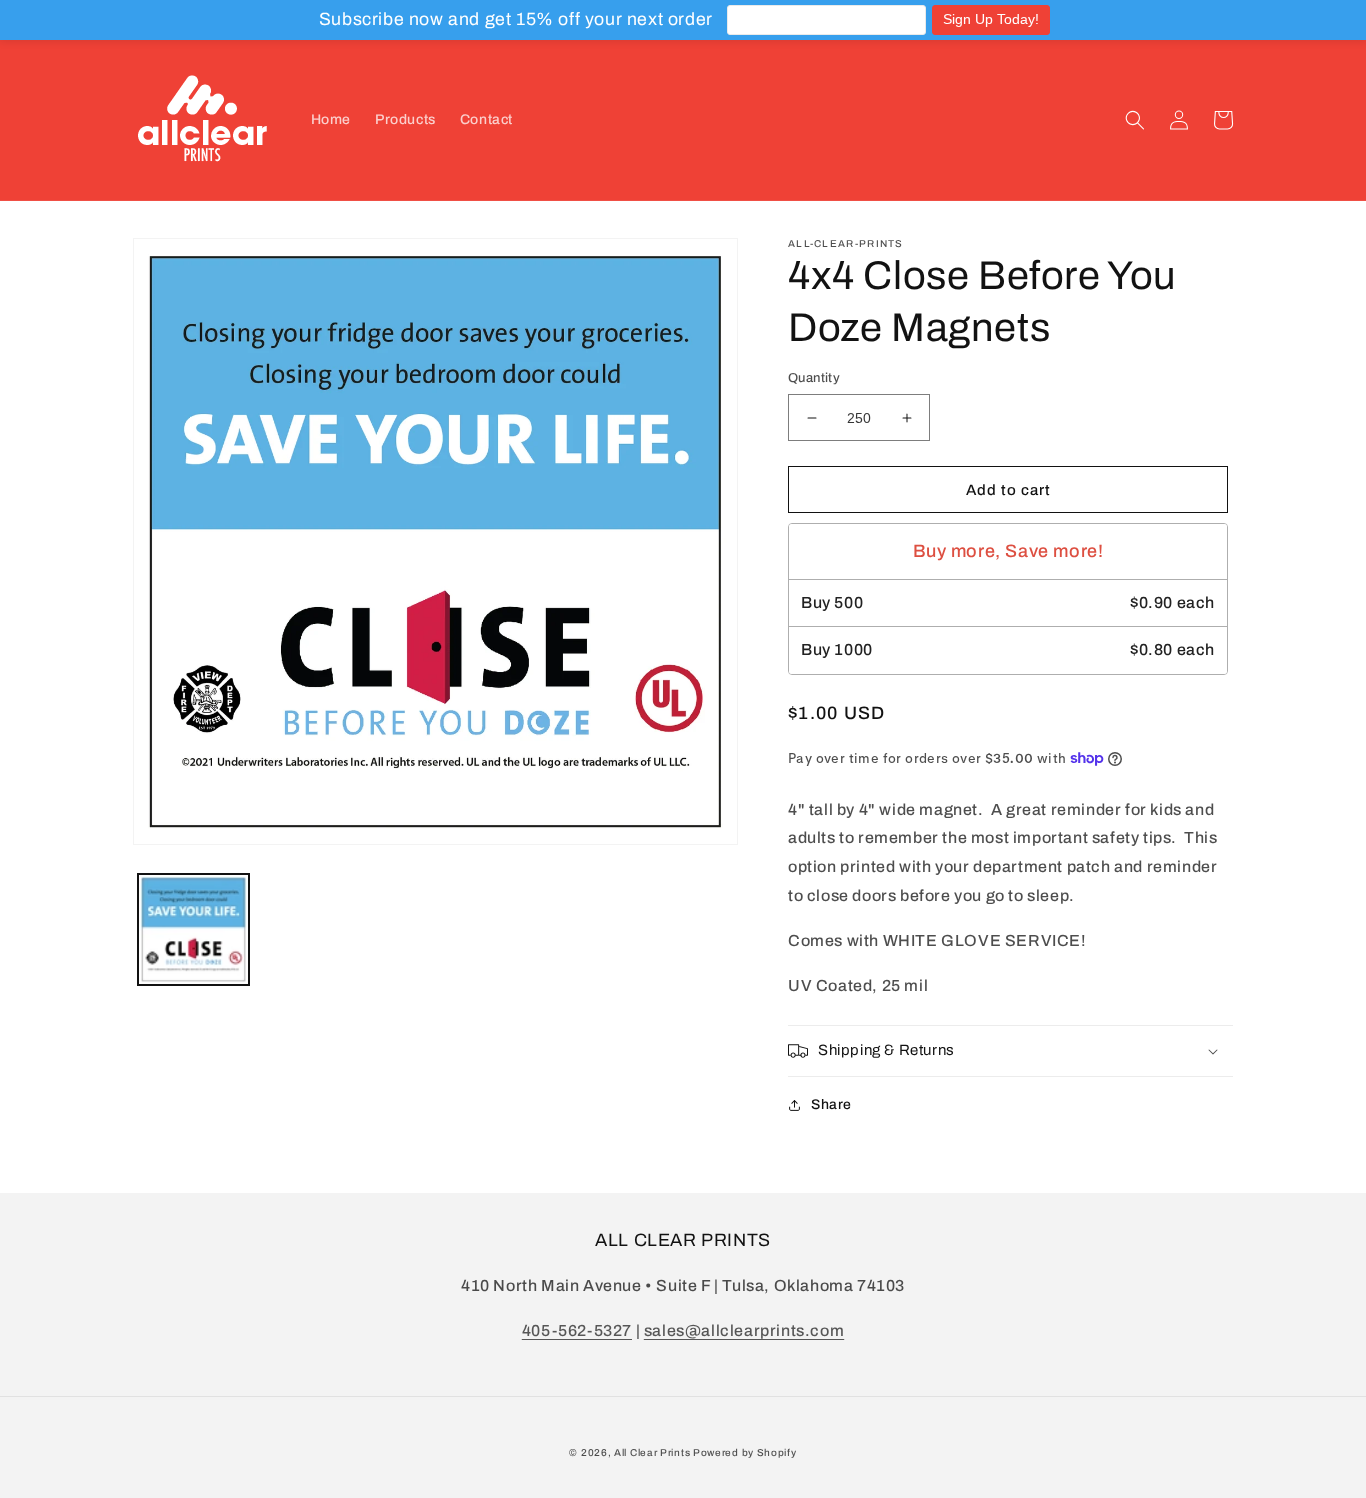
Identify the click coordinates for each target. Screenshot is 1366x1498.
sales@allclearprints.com (744, 1330)
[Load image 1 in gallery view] (193, 929)
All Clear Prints (652, 1452)
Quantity (814, 378)
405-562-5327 (577, 1330)
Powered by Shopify (745, 1452)
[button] (1135, 120)
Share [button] (831, 1104)
